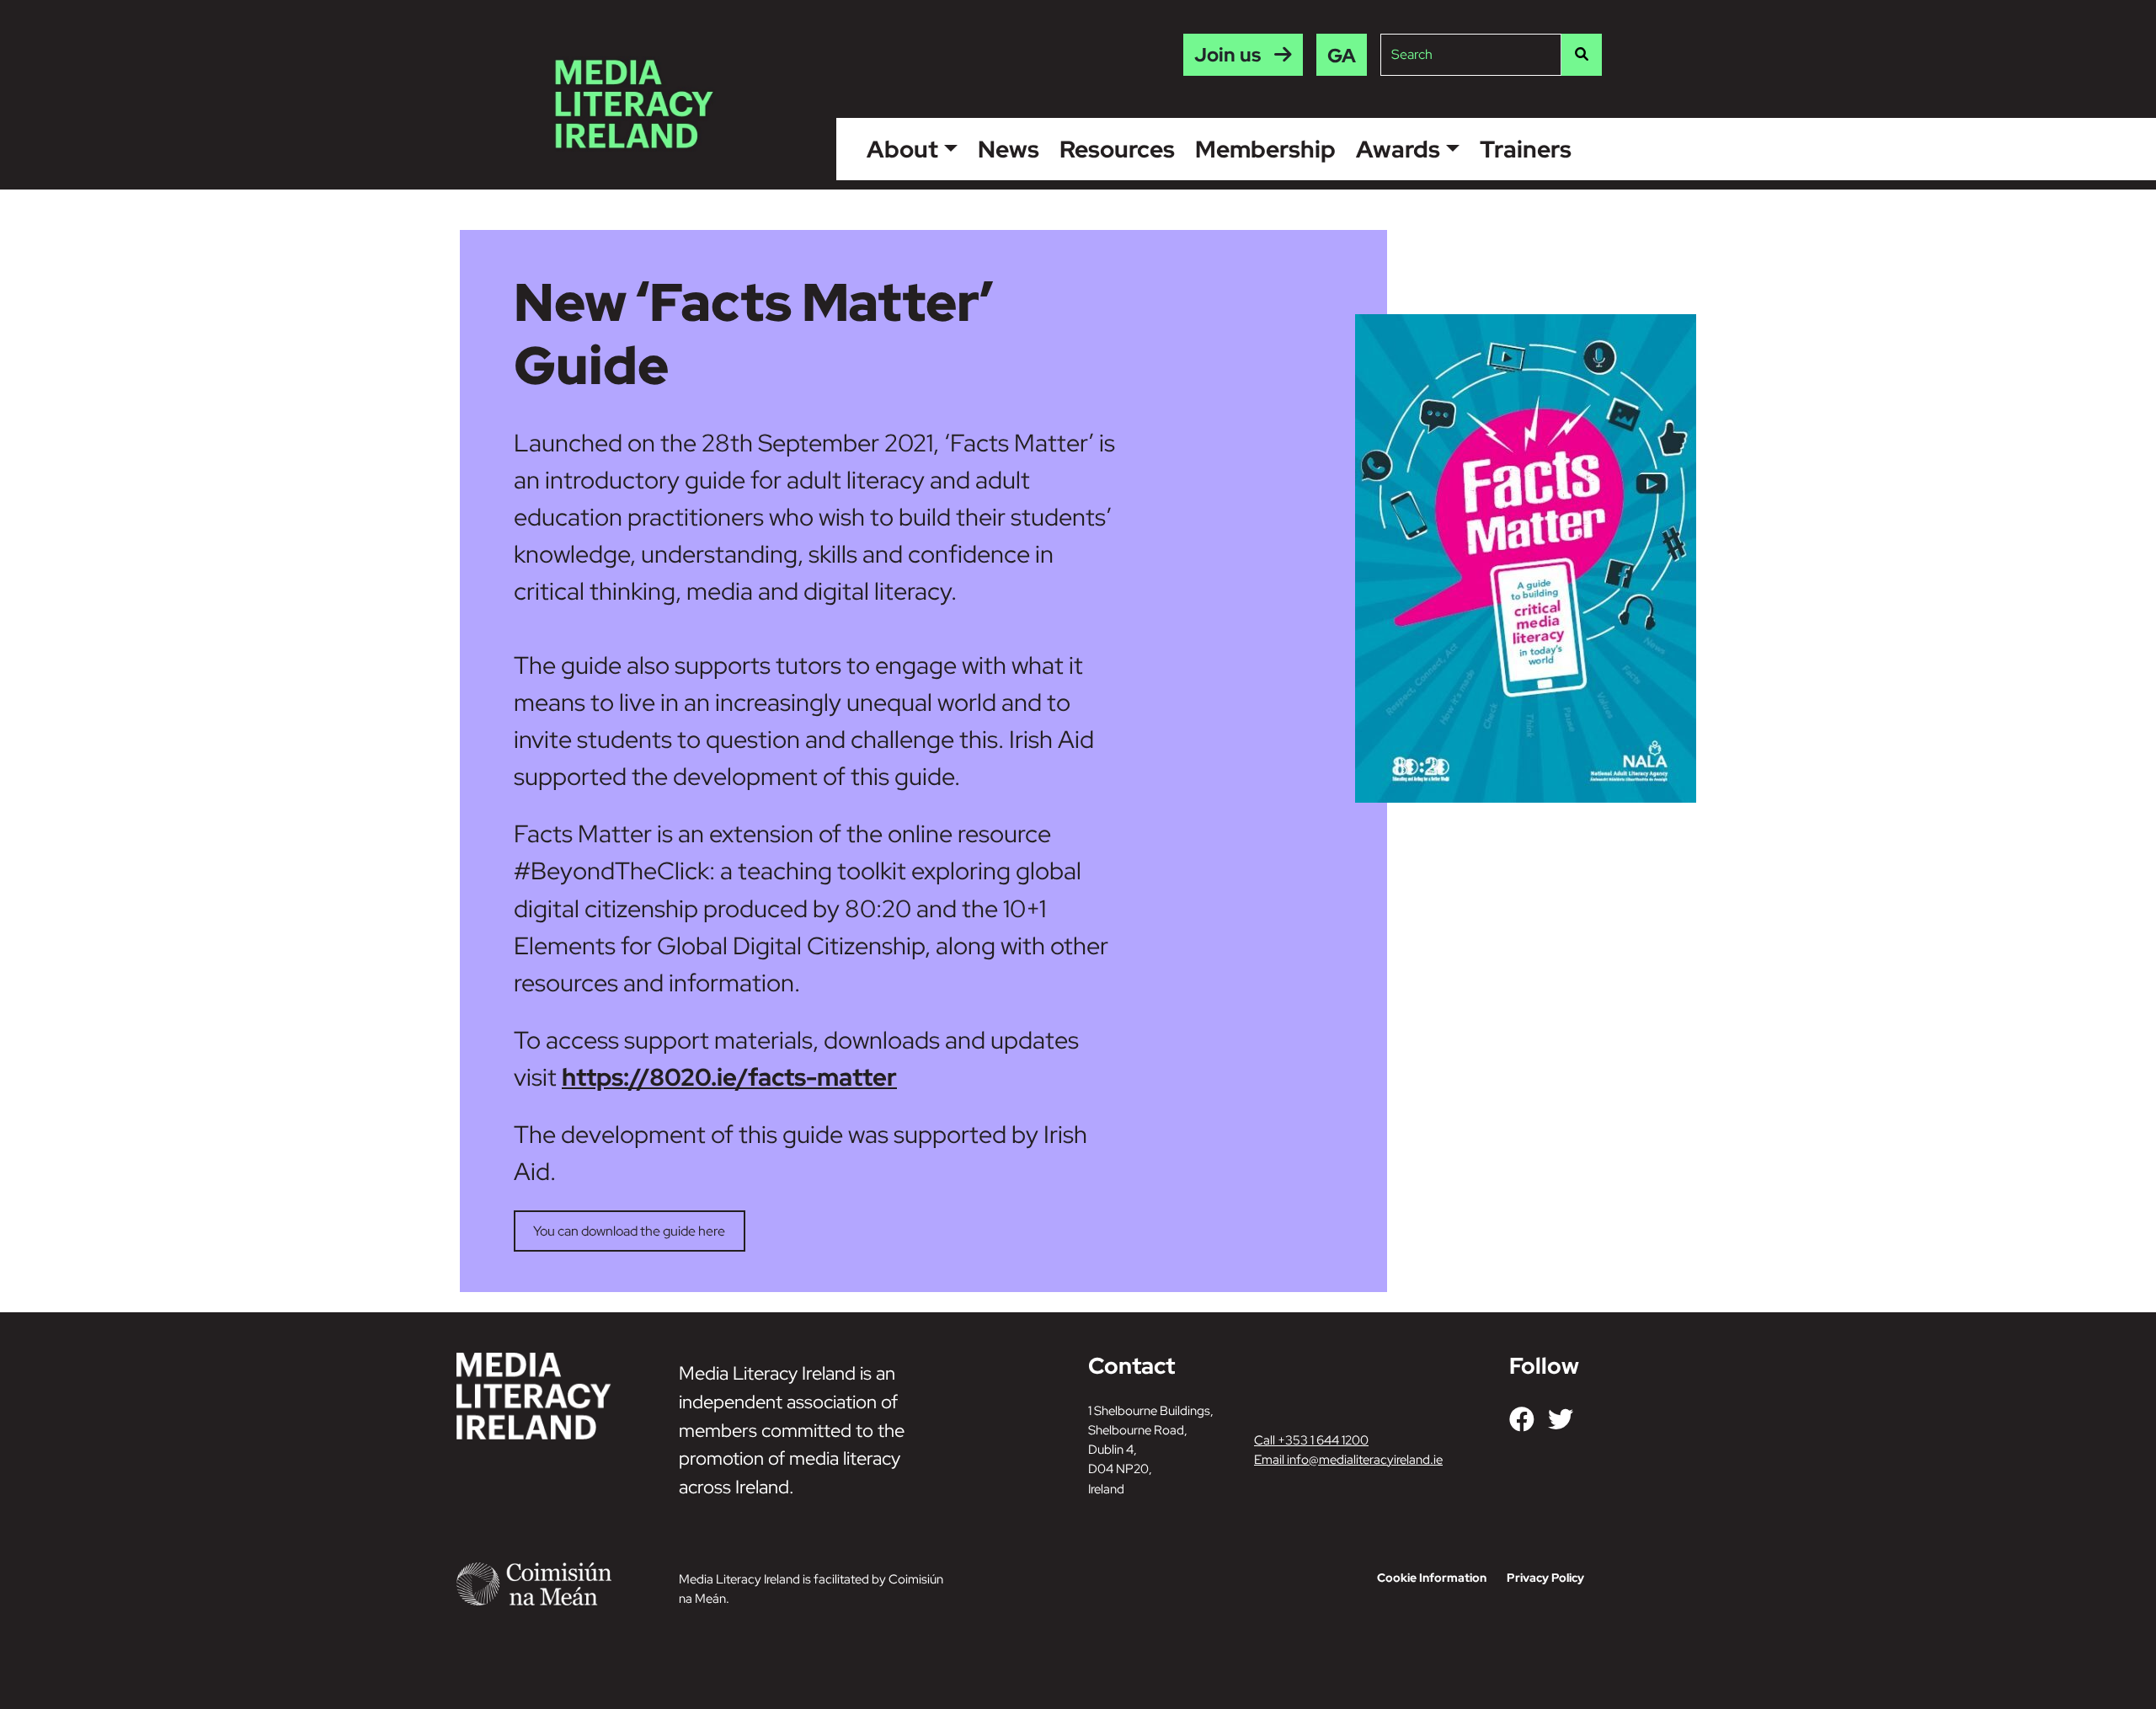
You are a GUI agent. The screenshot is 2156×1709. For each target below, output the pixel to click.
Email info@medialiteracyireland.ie (1348, 1459)
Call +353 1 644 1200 (1311, 1440)
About (902, 149)
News (1009, 149)
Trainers (1526, 149)
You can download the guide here (629, 1231)
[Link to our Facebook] (1522, 1419)
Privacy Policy (1545, 1578)
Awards (1398, 149)
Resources (1117, 149)
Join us (1227, 54)
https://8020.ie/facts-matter (729, 1077)
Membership (1265, 149)
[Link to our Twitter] (1561, 1419)
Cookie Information (1432, 1578)
